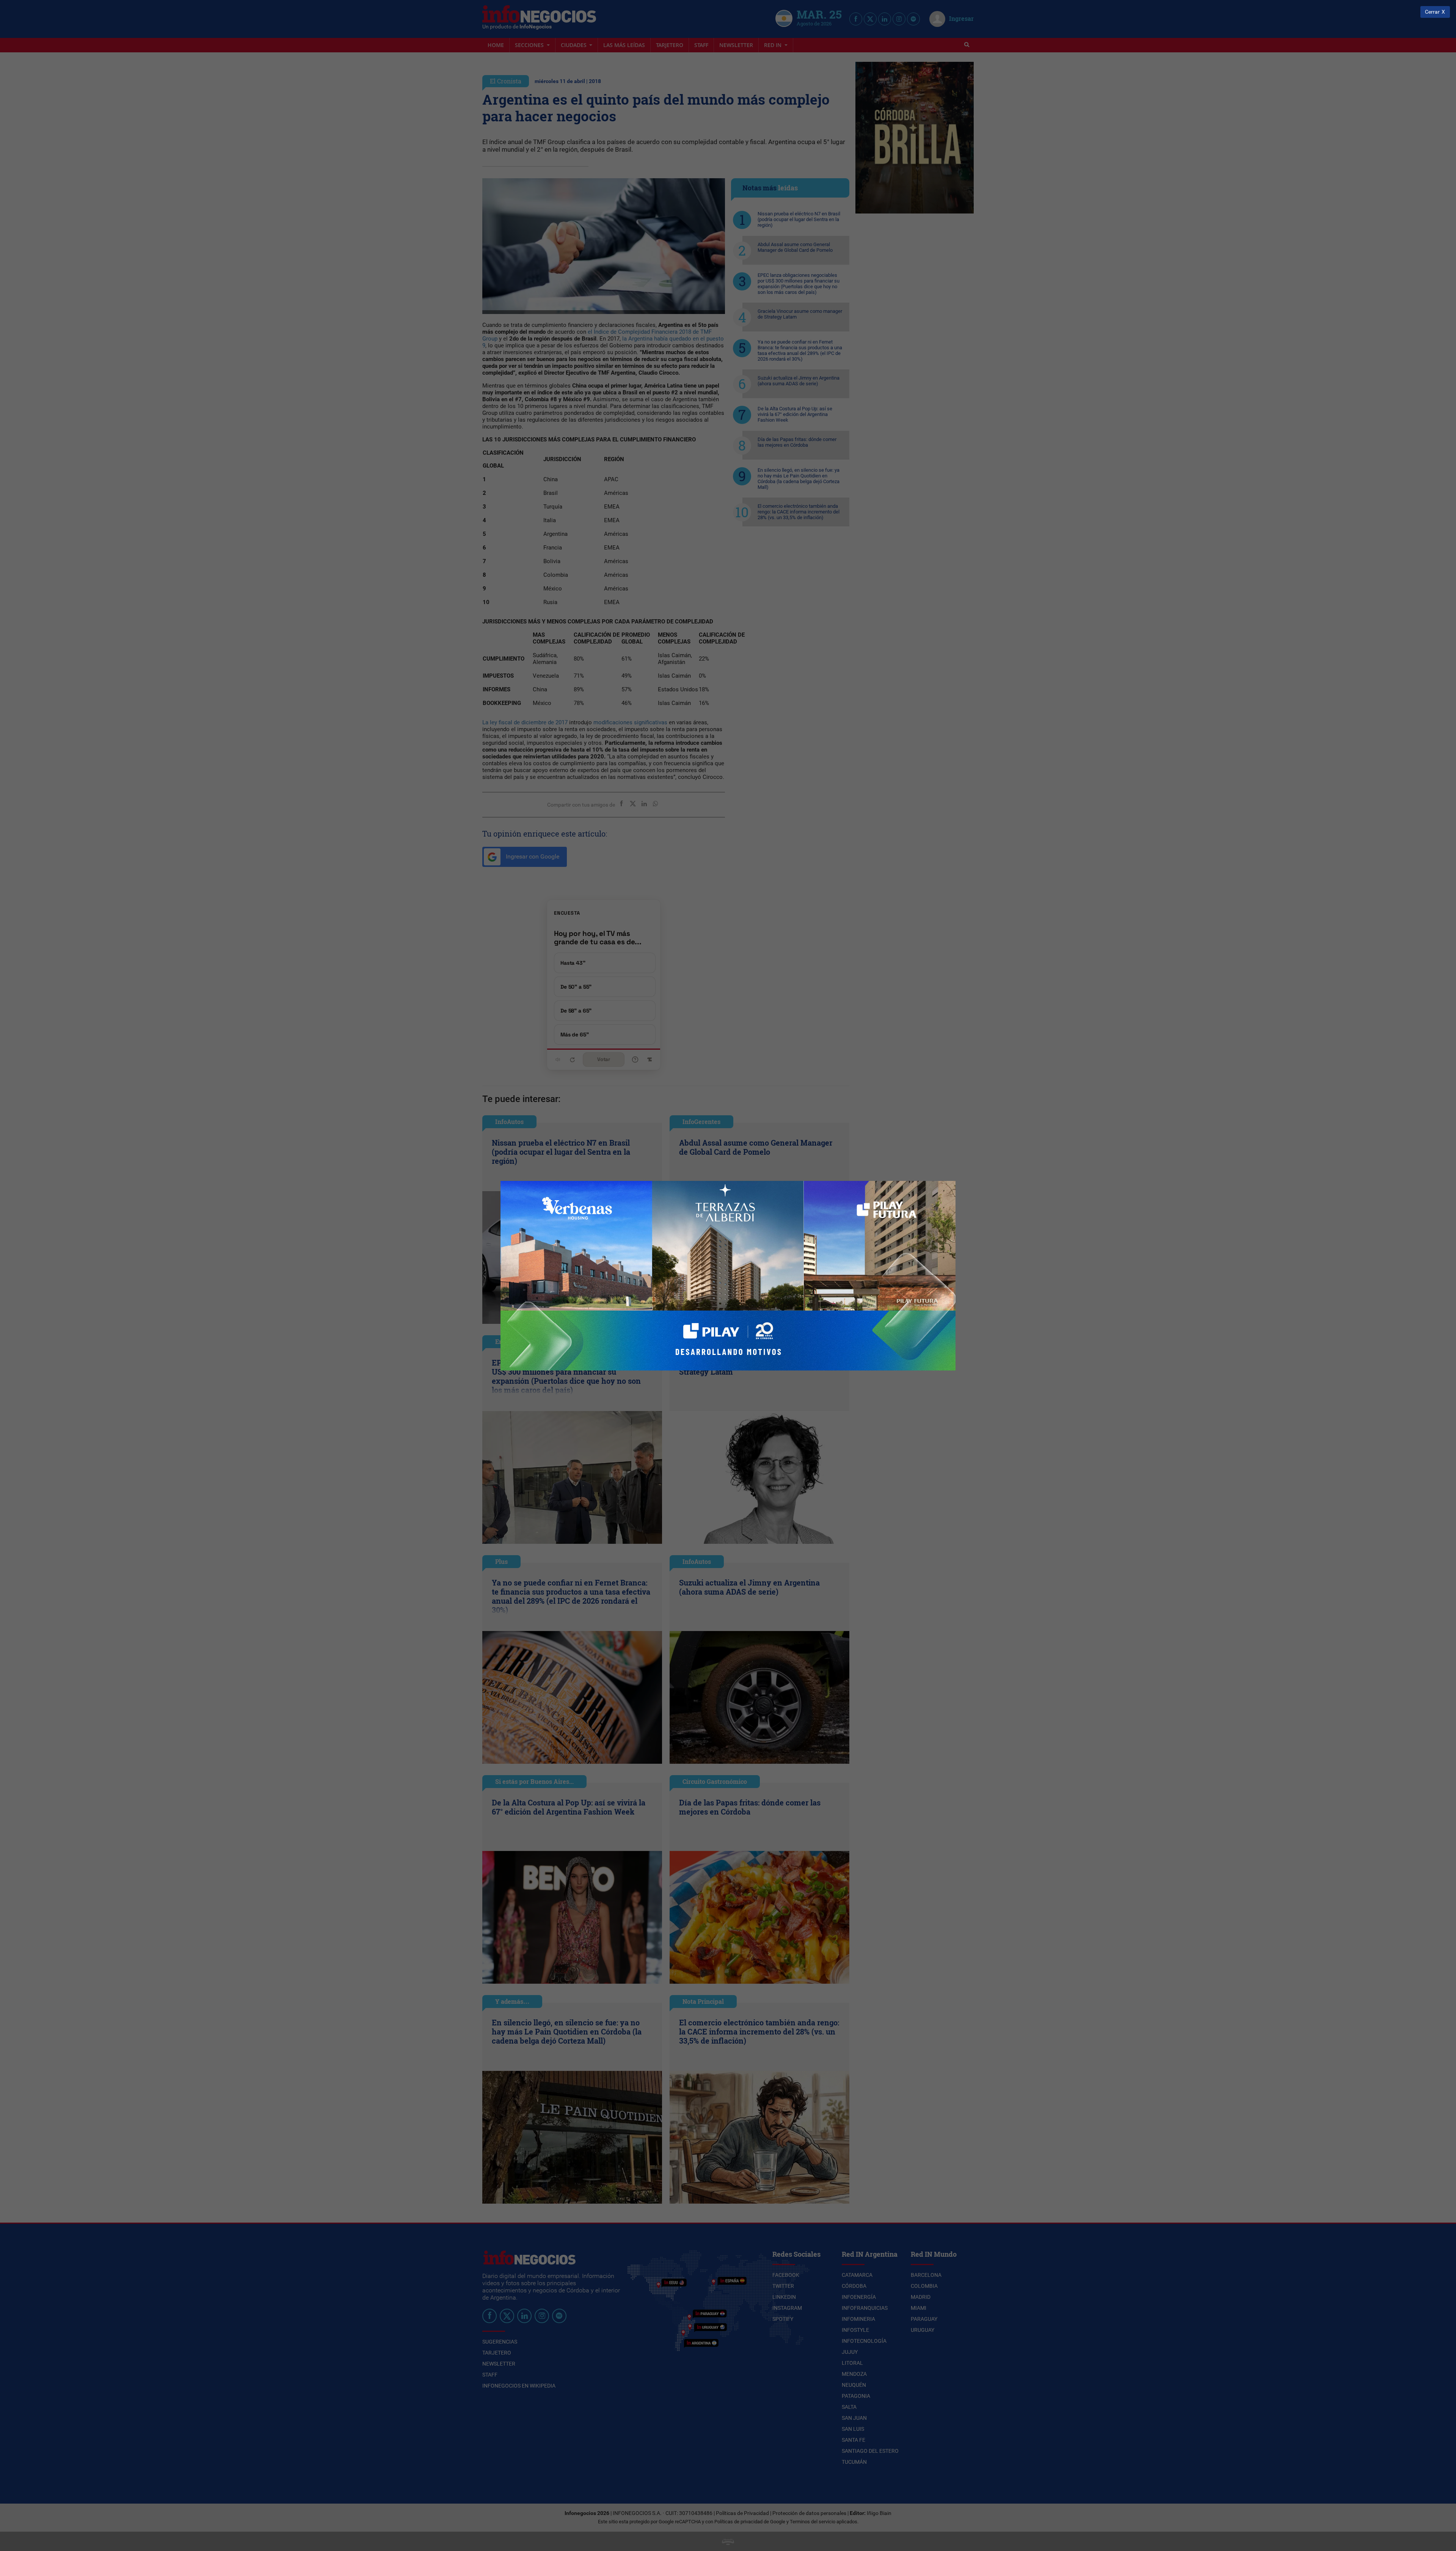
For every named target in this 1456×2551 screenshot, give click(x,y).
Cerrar (1432, 12)
